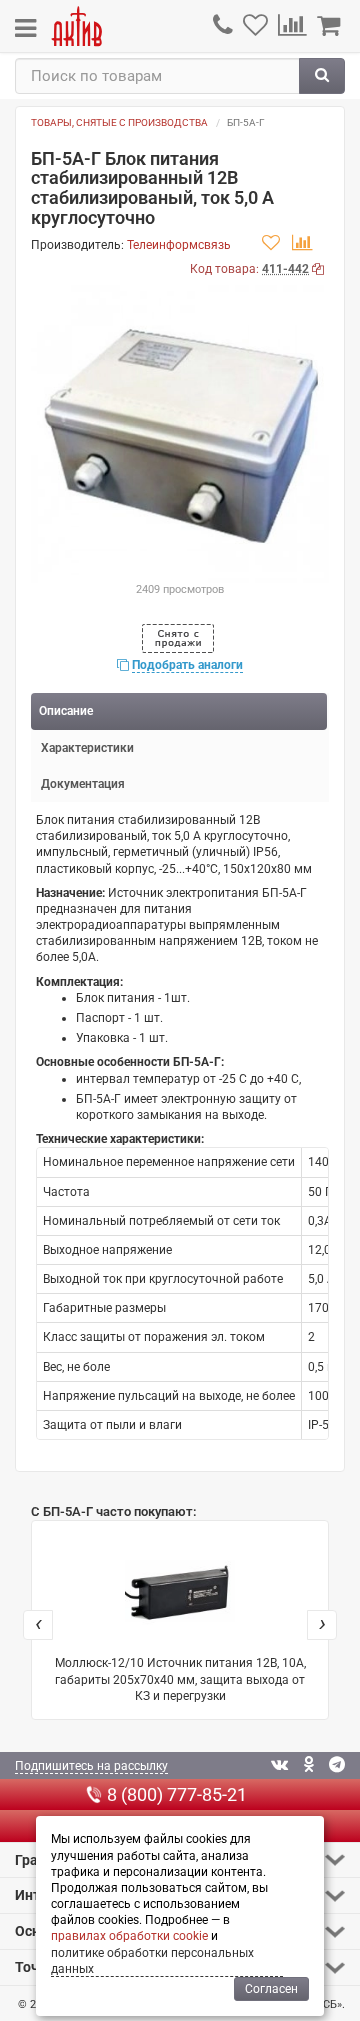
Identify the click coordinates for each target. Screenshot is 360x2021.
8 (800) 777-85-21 (177, 1794)
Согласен (271, 1989)
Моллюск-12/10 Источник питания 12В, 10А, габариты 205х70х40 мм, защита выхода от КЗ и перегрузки (180, 1679)
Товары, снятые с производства (119, 122)
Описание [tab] (66, 711)
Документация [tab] (83, 784)
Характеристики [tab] (87, 748)
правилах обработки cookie (129, 1936)
